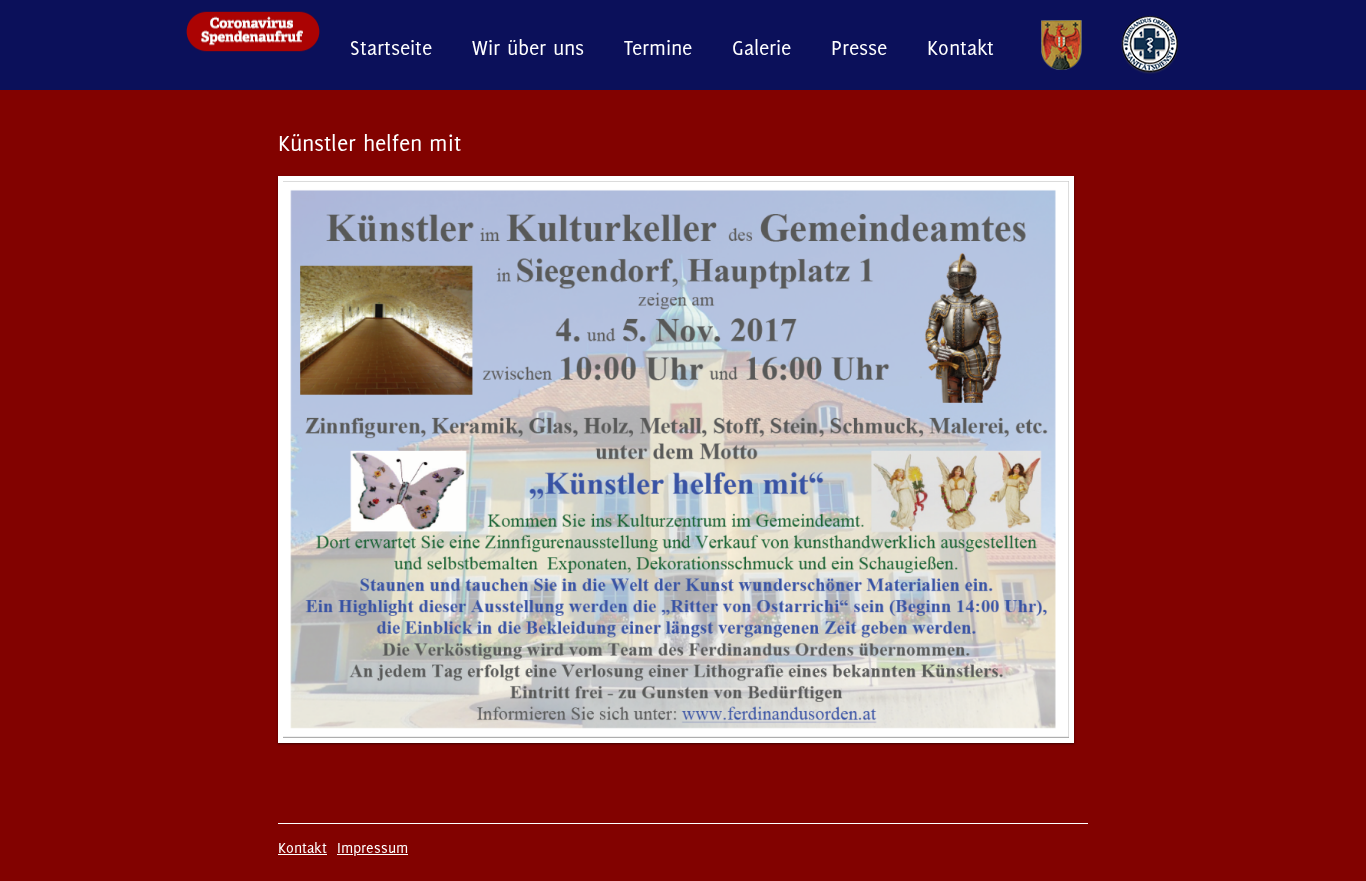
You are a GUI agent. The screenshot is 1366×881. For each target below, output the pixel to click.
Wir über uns (528, 47)
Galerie (761, 47)
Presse (859, 47)
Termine (658, 47)
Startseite (391, 47)
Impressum (372, 847)
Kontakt (960, 47)
